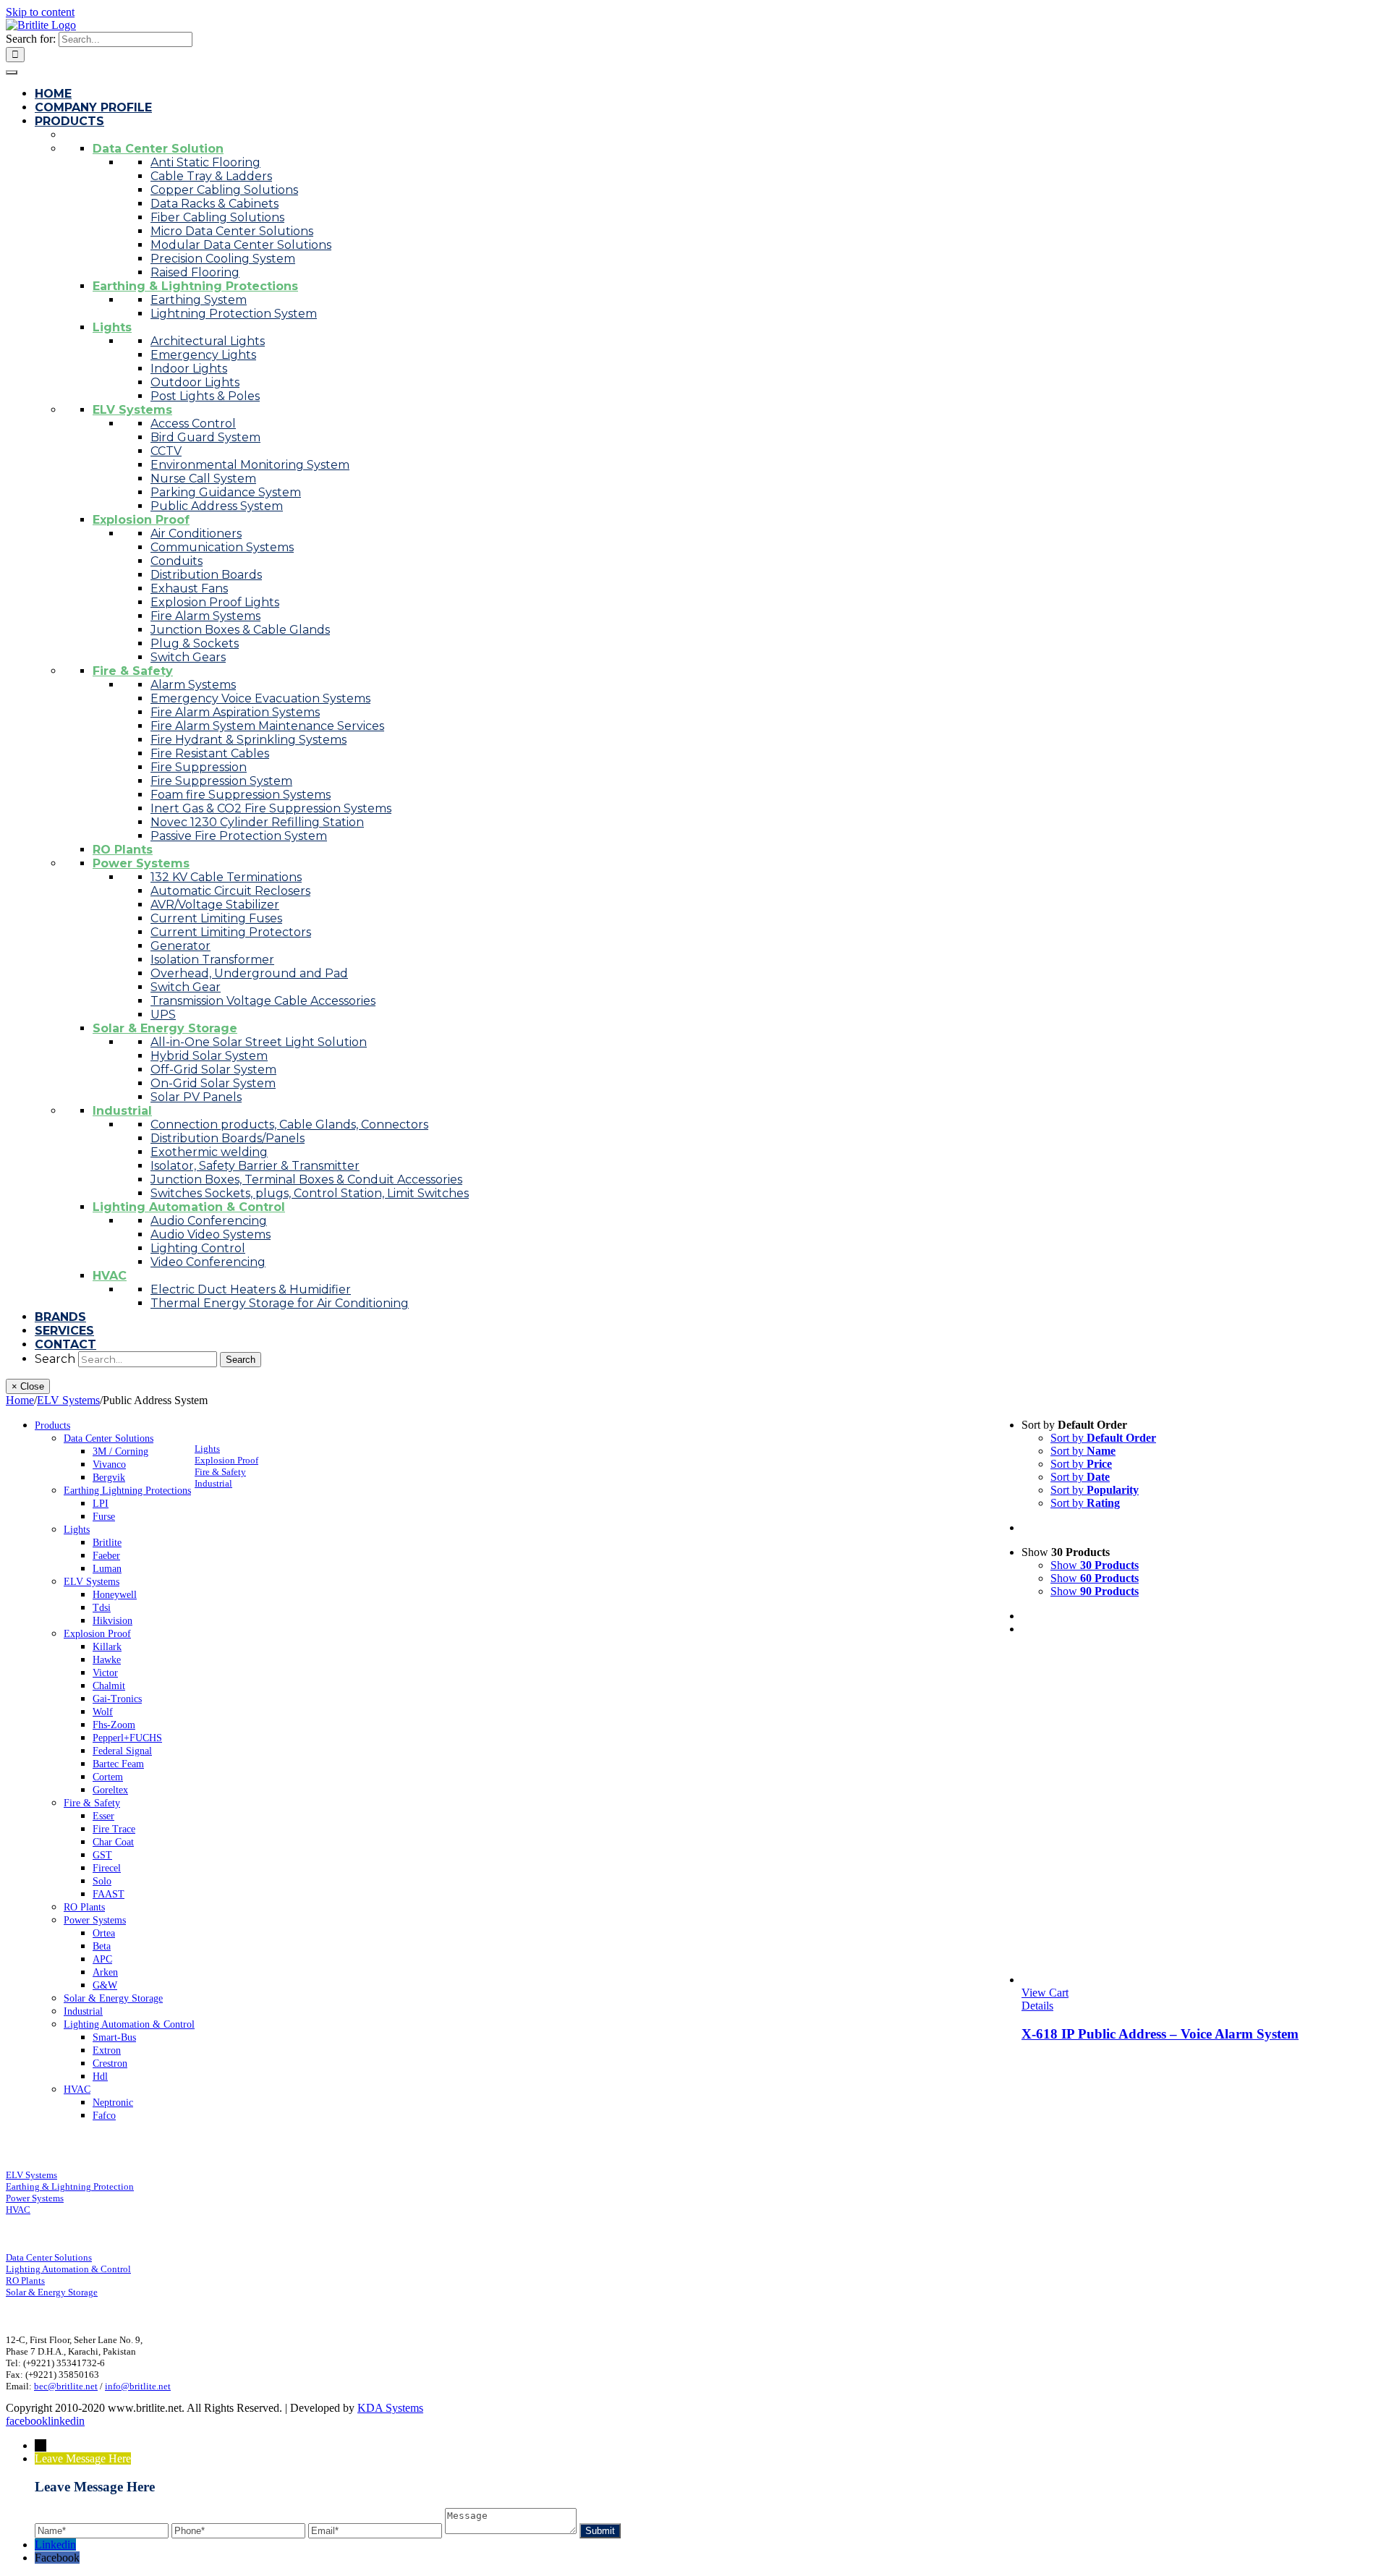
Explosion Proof (226, 1460)
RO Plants (25, 2280)
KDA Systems (390, 2408)
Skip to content (40, 12)
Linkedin (55, 2545)
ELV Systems (31, 2175)
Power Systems (35, 2198)
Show (1095, 1565)
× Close (28, 1386)
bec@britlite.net (66, 2386)
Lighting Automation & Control (68, 2269)
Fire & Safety (220, 1472)
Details (1037, 2006)
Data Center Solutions (49, 2257)
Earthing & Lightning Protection (70, 2186)
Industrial (213, 1483)
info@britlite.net (138, 2386)
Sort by (1103, 1438)
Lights (207, 1449)
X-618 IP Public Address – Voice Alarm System (1160, 2034)
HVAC (18, 2210)
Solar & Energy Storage (52, 2292)
